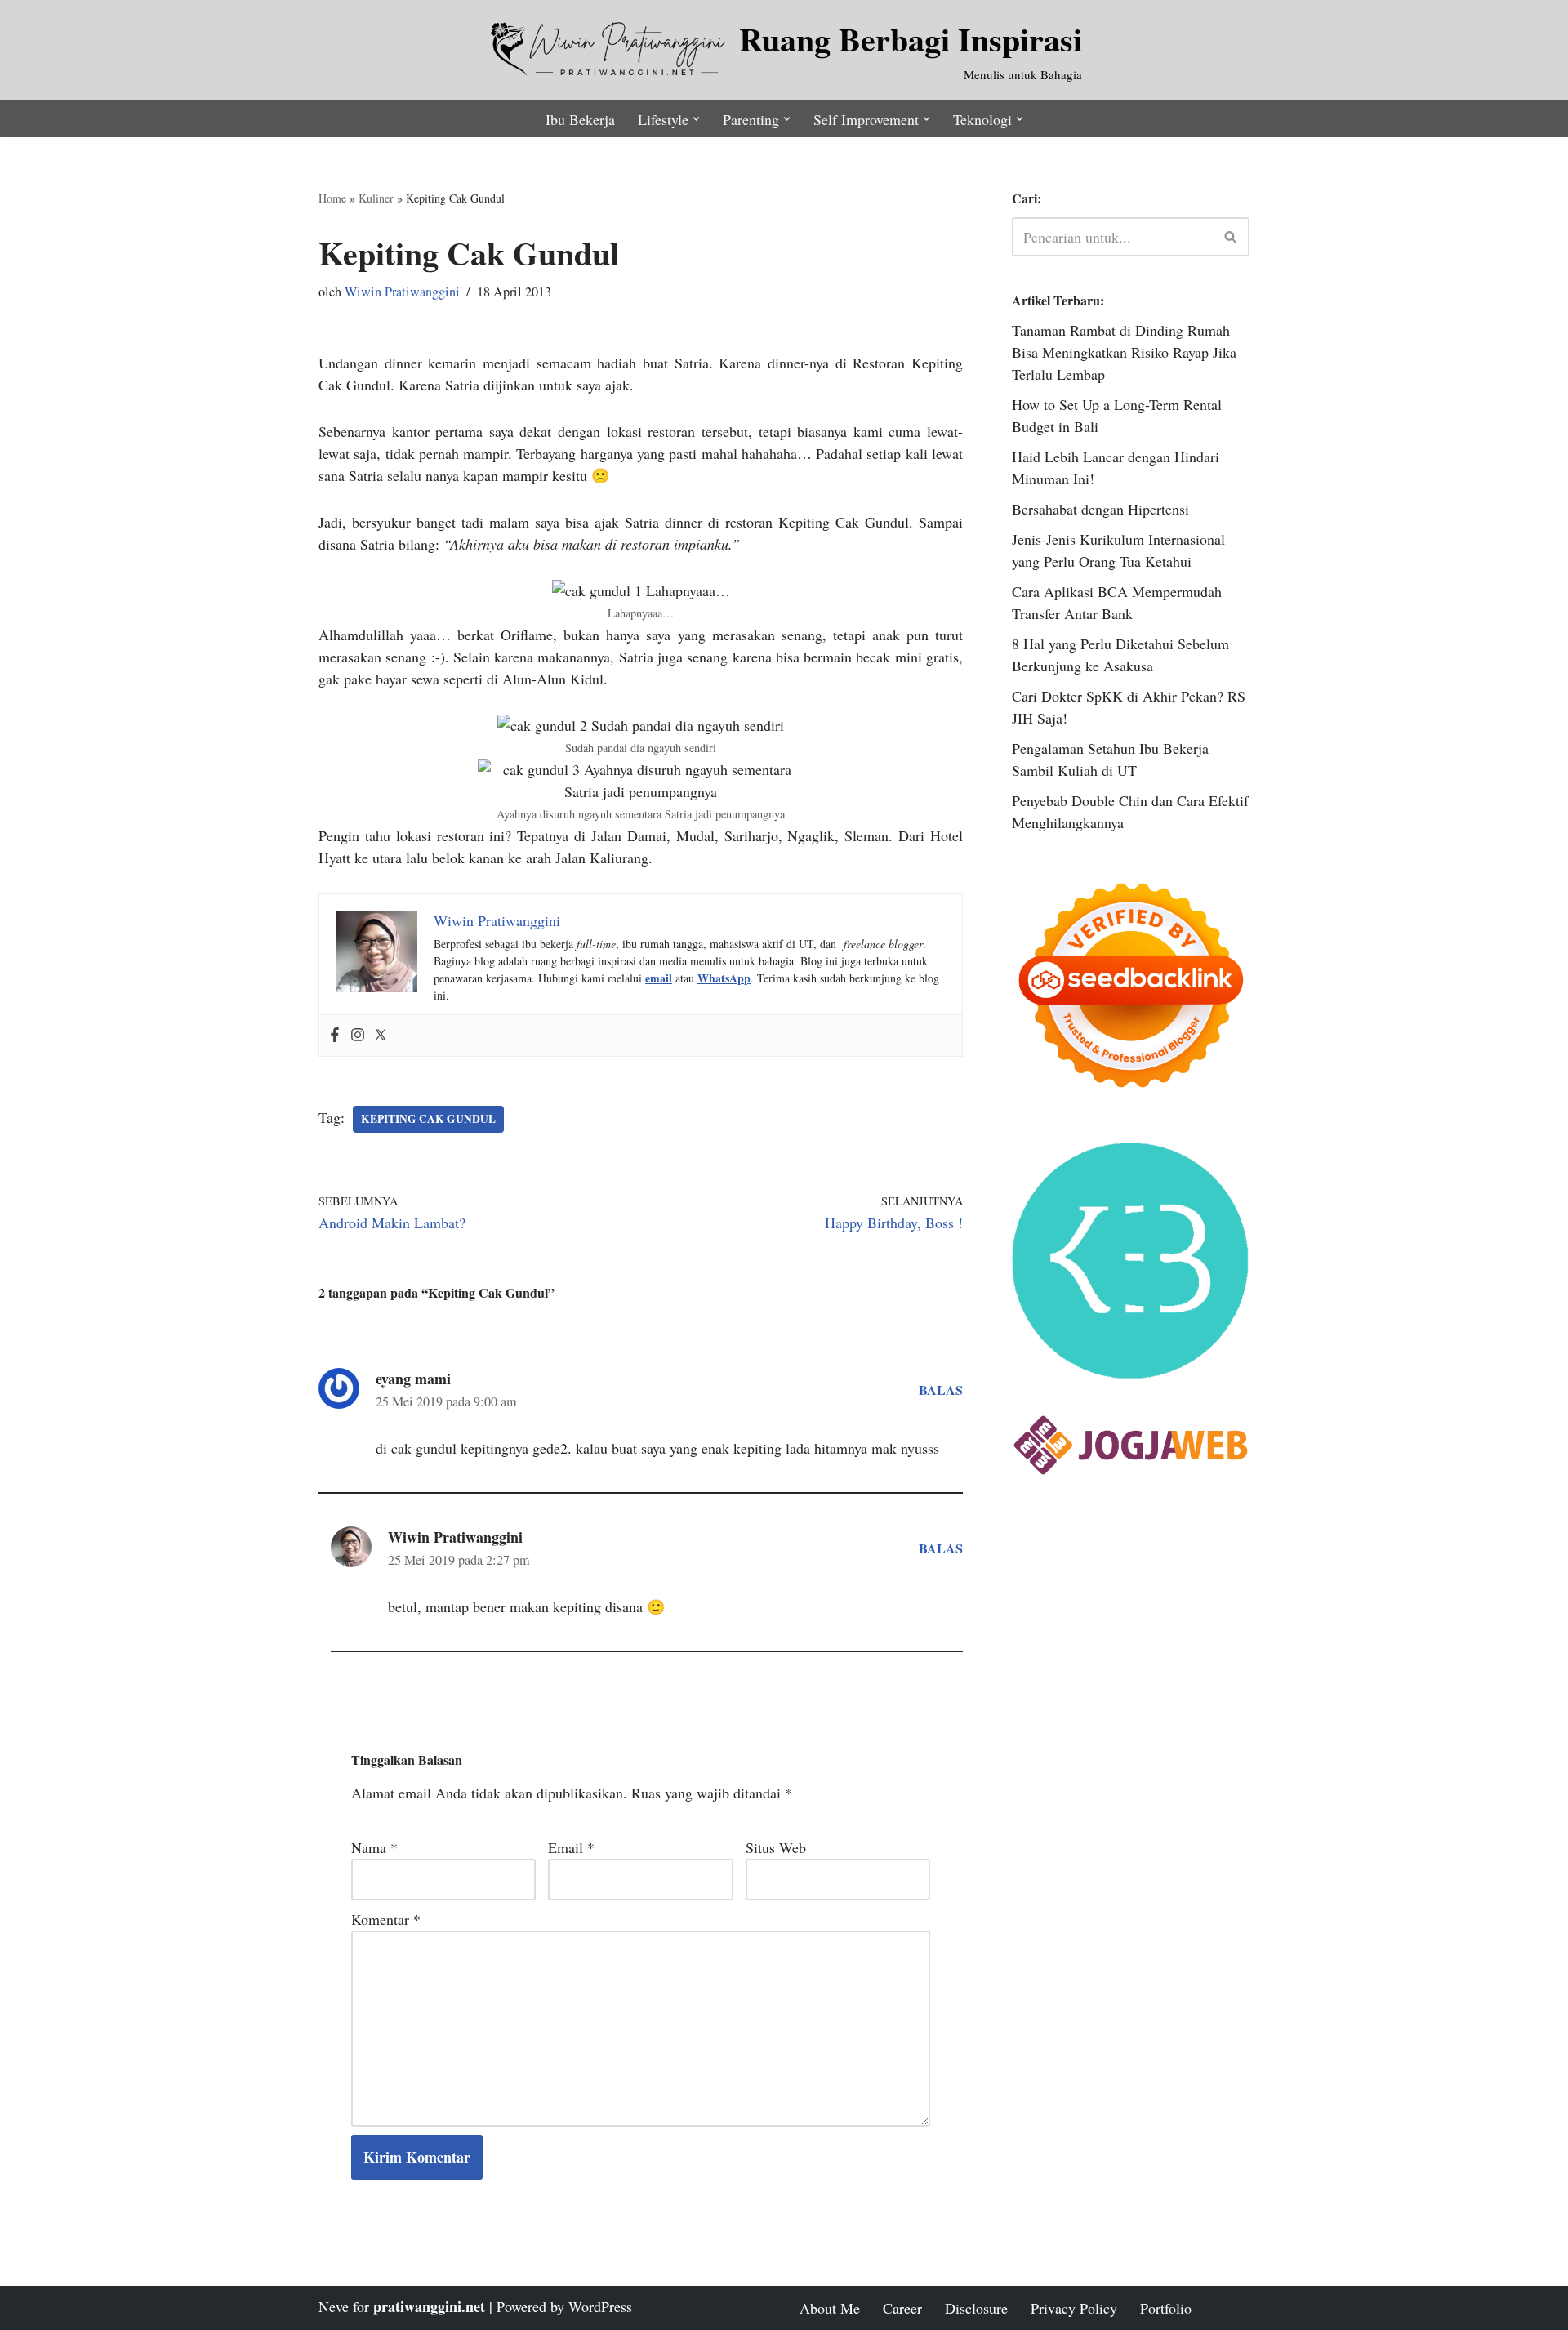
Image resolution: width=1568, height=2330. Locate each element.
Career (902, 2308)
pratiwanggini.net (429, 2306)
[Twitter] (381, 1036)
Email (571, 1847)
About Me (830, 2308)
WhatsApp (724, 978)
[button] (696, 119)
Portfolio (1166, 2308)
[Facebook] (335, 1036)
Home (332, 198)
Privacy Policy (1074, 2308)
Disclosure (976, 2308)
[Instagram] (358, 1036)
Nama (374, 1847)
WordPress (600, 2306)
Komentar (386, 1919)
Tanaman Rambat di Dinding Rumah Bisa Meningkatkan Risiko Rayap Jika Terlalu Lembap (1124, 352)
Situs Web (776, 1847)
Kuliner (376, 198)
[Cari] (1231, 237)
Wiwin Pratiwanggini (402, 292)
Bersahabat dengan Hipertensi (1100, 509)
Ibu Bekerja (580, 119)
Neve (334, 2306)
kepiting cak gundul (428, 1119)
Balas (941, 1390)
